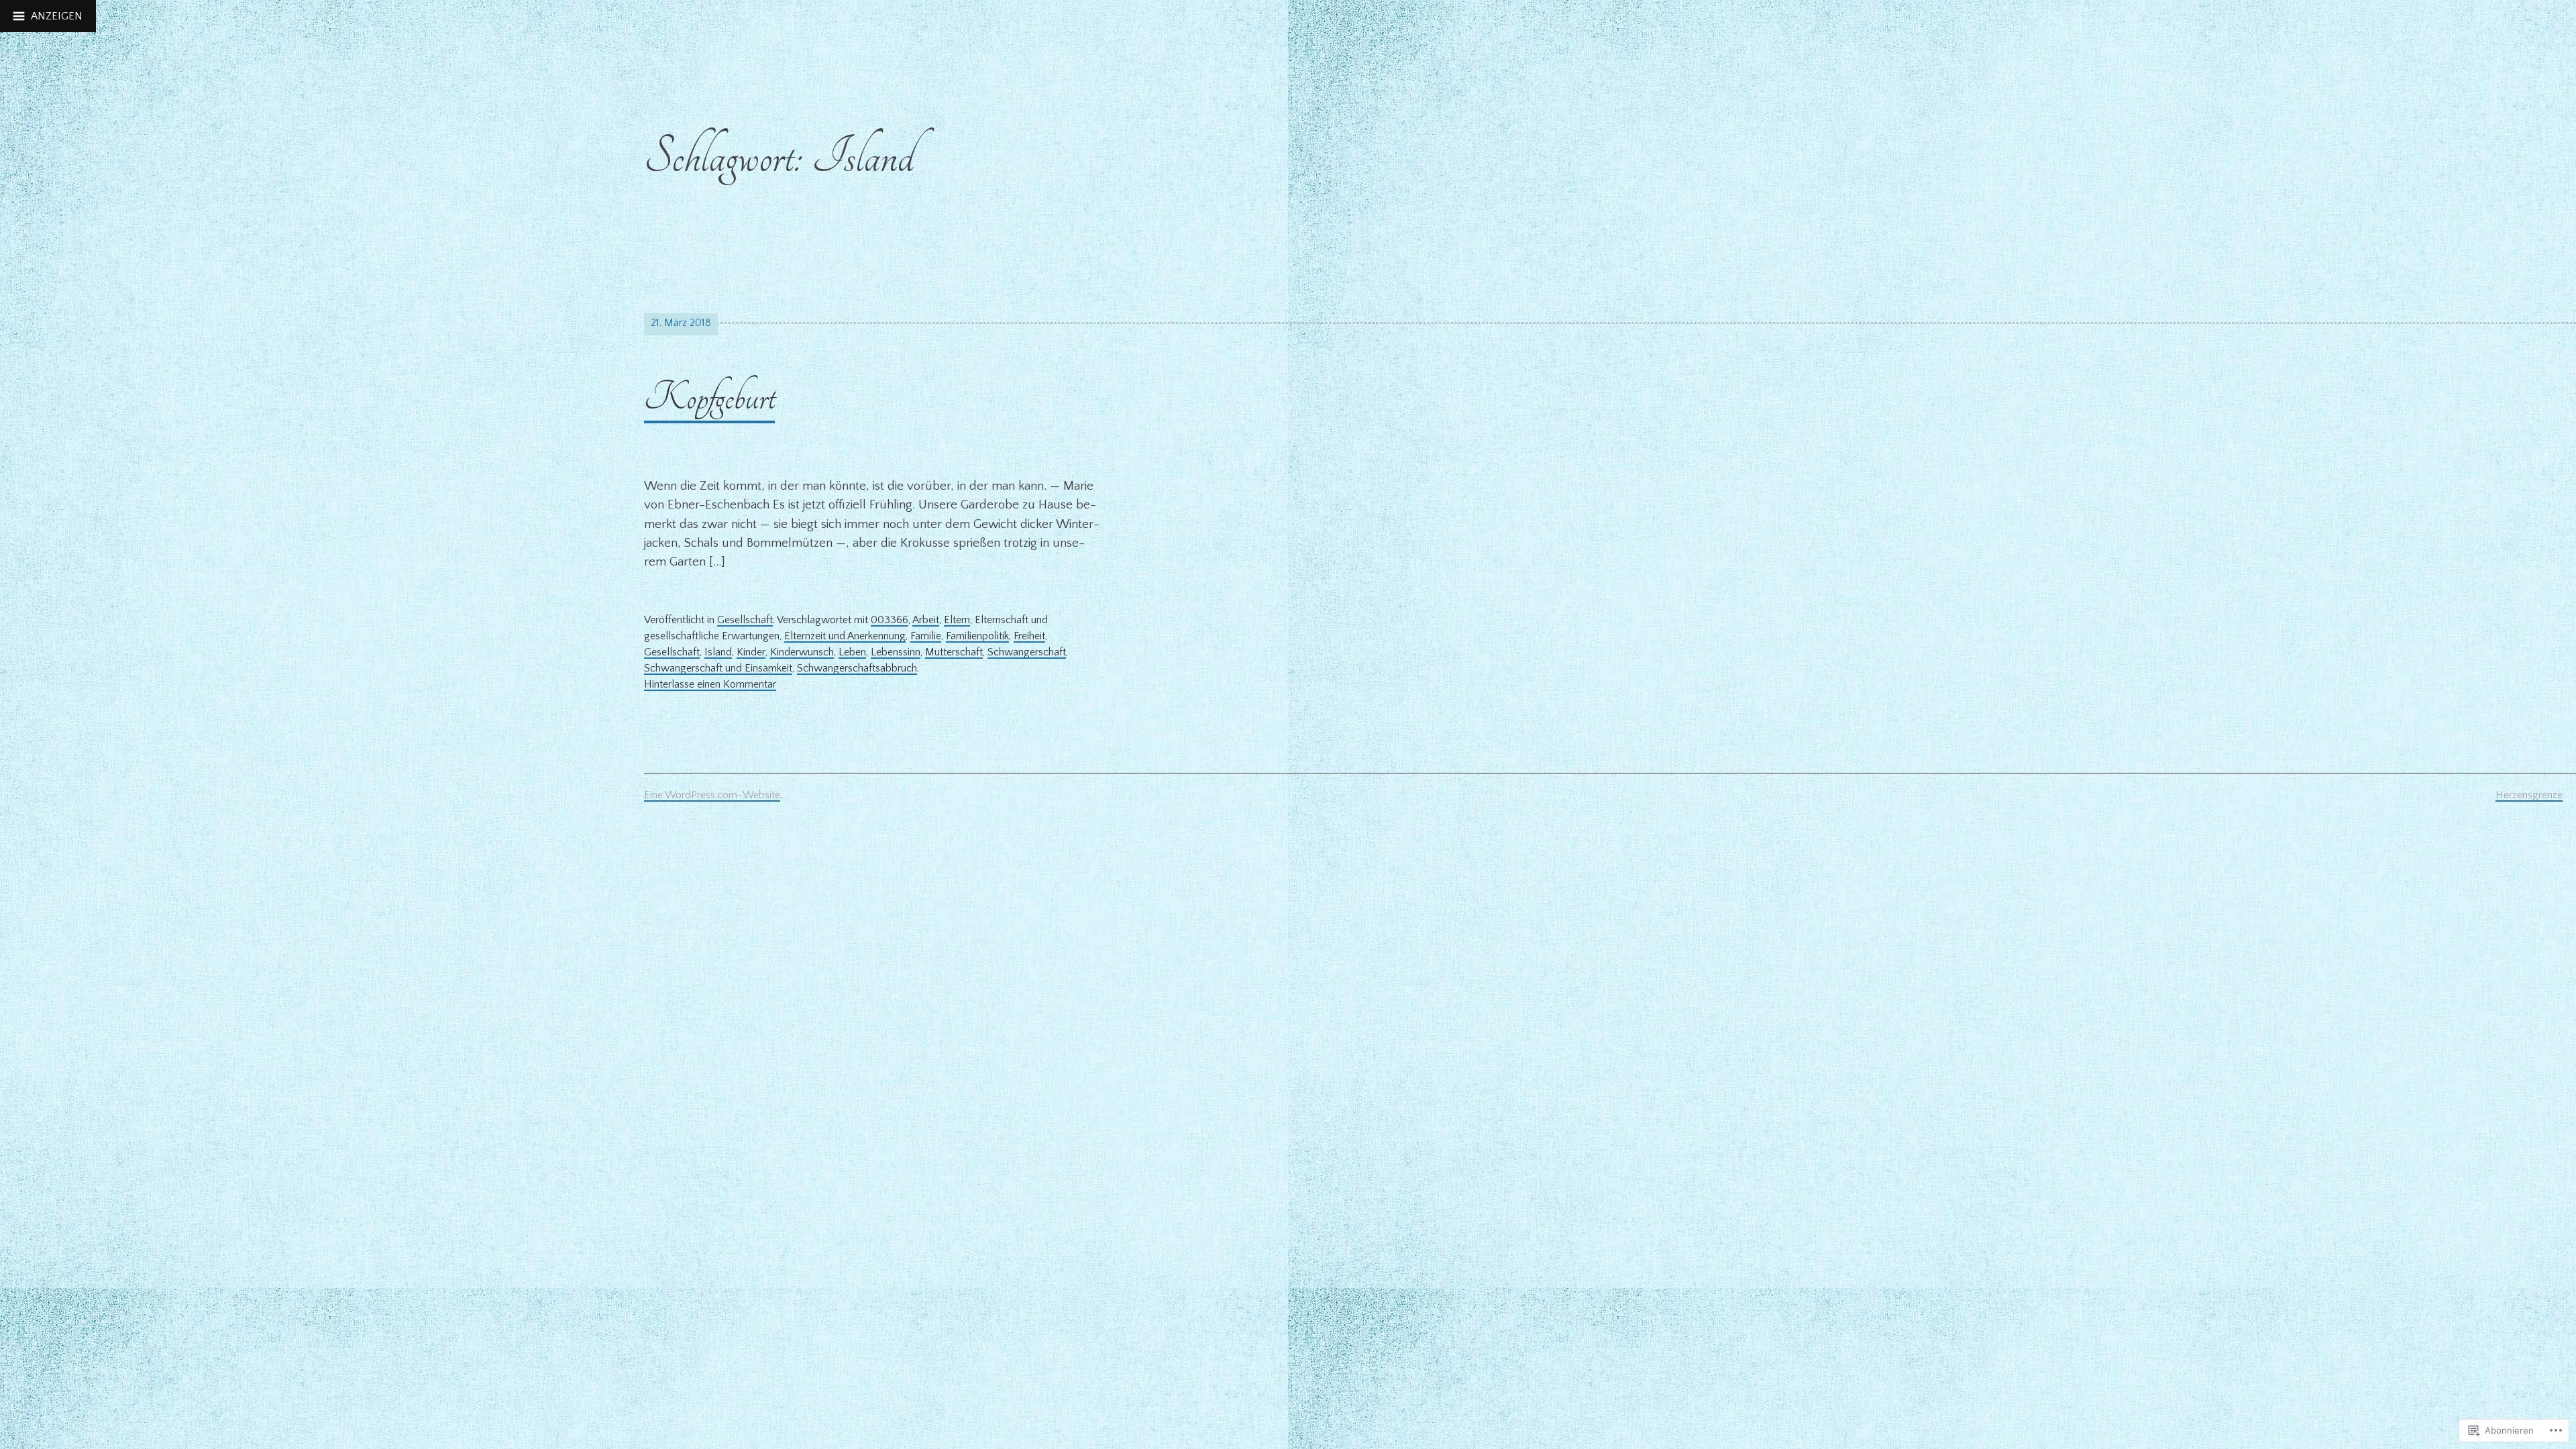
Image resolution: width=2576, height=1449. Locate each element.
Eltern (957, 620)
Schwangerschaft (1027, 652)
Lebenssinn (896, 652)
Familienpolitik (977, 636)
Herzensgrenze (2529, 795)
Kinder (751, 652)
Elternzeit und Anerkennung (845, 636)
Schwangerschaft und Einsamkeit (718, 668)
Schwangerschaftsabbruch (857, 668)
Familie (926, 636)
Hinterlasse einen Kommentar (710, 684)
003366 (890, 620)
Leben (852, 652)
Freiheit (1029, 636)
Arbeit (926, 620)
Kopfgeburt (709, 397)
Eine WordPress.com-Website (712, 795)
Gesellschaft (745, 620)
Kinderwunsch (802, 652)
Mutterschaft (954, 652)
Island (718, 652)
